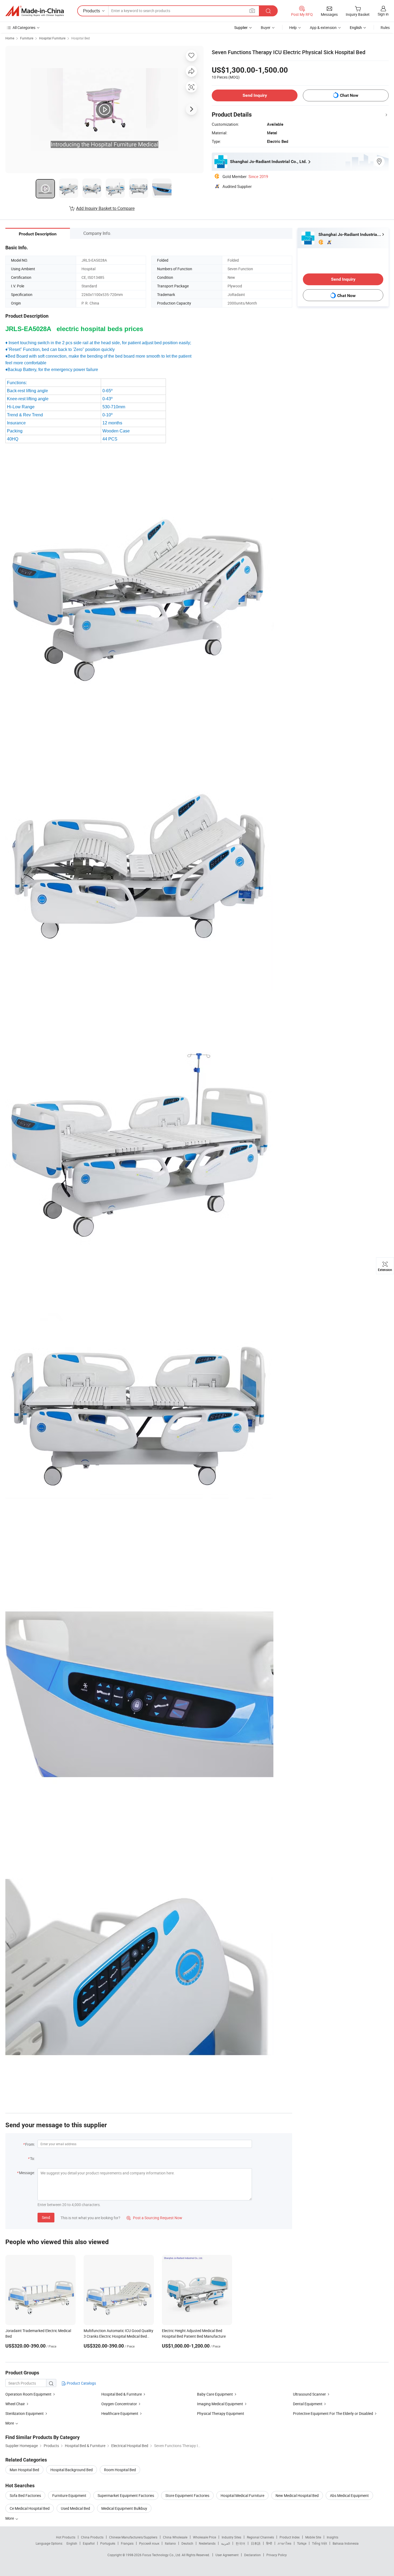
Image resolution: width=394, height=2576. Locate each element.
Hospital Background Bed (72, 2470)
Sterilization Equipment (25, 2413)
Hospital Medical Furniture (242, 2495)
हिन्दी (269, 2543)
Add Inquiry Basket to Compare (105, 208)
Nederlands (207, 2543)
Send (46, 2217)
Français (127, 2543)
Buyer (266, 27)
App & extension (323, 27)
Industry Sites (231, 2537)
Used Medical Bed (75, 2508)
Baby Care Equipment (215, 2394)
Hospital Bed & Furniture (122, 2394)
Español (89, 2543)
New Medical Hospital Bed (297, 2495)
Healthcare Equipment (120, 2413)
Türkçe (302, 2543)
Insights (332, 2537)
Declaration (252, 2555)
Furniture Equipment (69, 2495)
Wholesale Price (205, 2537)
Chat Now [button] (349, 95)
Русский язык (149, 2543)
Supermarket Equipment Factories (126, 2495)
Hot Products (66, 2537)
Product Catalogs (81, 2383)
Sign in (383, 14)
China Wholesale (175, 2537)
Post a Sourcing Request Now (154, 2218)
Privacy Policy (277, 2555)
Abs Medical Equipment (349, 2495)
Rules (385, 27)
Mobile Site (313, 2537)
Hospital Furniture (52, 38)
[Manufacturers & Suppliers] (35, 11)
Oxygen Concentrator (119, 2404)
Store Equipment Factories (187, 2495)
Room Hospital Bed (120, 2470)
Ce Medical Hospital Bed (30, 2508)
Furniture (27, 38)
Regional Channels (260, 2537)
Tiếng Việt (319, 2543)
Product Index (290, 2537)
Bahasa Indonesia (346, 2543)
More (10, 2518)
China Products (92, 2537)
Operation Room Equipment (28, 2394)
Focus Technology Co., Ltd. (162, 2555)
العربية (226, 2543)
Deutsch (187, 2543)
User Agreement (227, 2555)
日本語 (256, 2543)
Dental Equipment (308, 2404)
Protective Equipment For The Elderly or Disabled (333, 2413)
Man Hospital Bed (24, 2470)
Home (10, 38)
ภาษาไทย (285, 2543)
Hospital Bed (81, 38)
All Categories (24, 27)
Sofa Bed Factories (25, 2495)
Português (108, 2543)
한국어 (240, 2543)
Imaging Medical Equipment (220, 2404)
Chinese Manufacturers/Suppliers (133, 2537)
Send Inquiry (255, 95)
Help (293, 27)
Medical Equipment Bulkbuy (124, 2508)
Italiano (170, 2543)
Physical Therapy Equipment (221, 2413)
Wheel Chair (15, 2404)
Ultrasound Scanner (309, 2394)
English (72, 2543)
